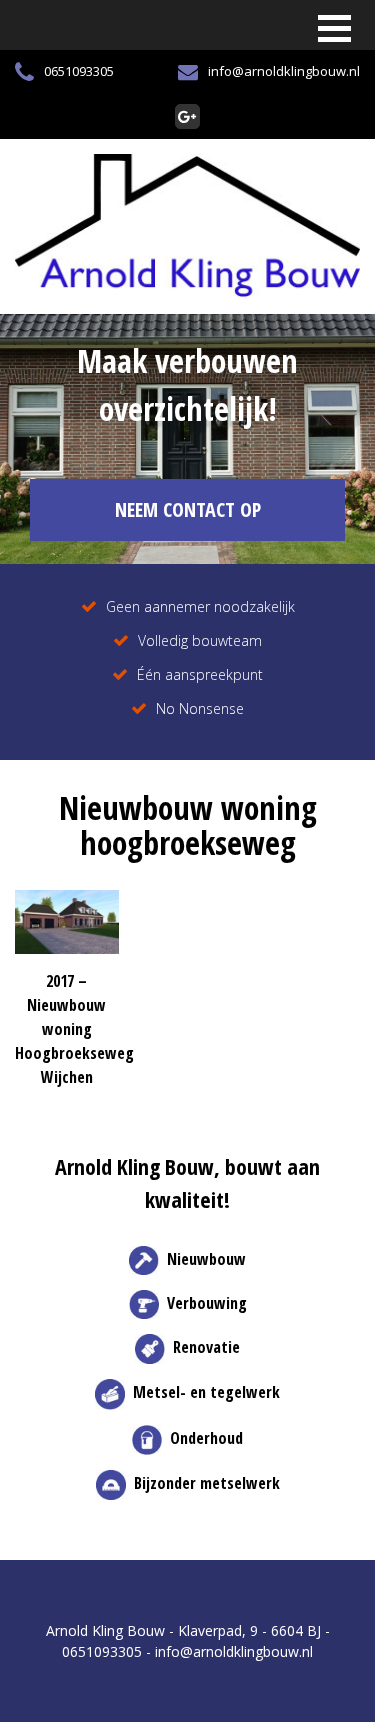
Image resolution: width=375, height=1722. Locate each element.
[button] (334, 28)
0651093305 (79, 71)
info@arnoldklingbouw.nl (284, 71)
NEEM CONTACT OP (188, 509)
